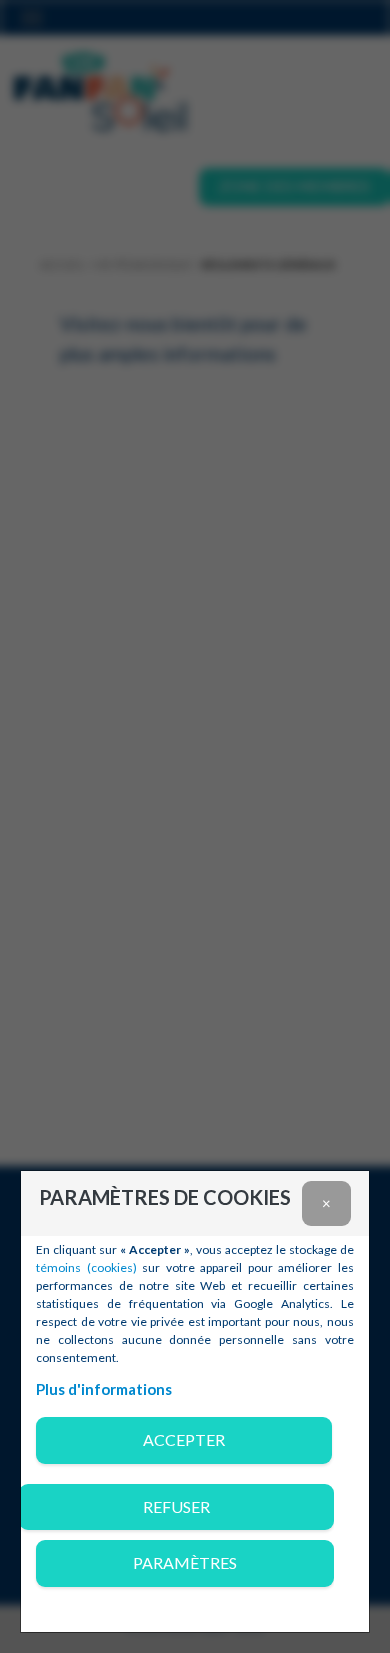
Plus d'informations (104, 1389)
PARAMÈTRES (185, 1562)
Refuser (176, 1506)
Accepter (184, 1439)
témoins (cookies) (86, 1267)
